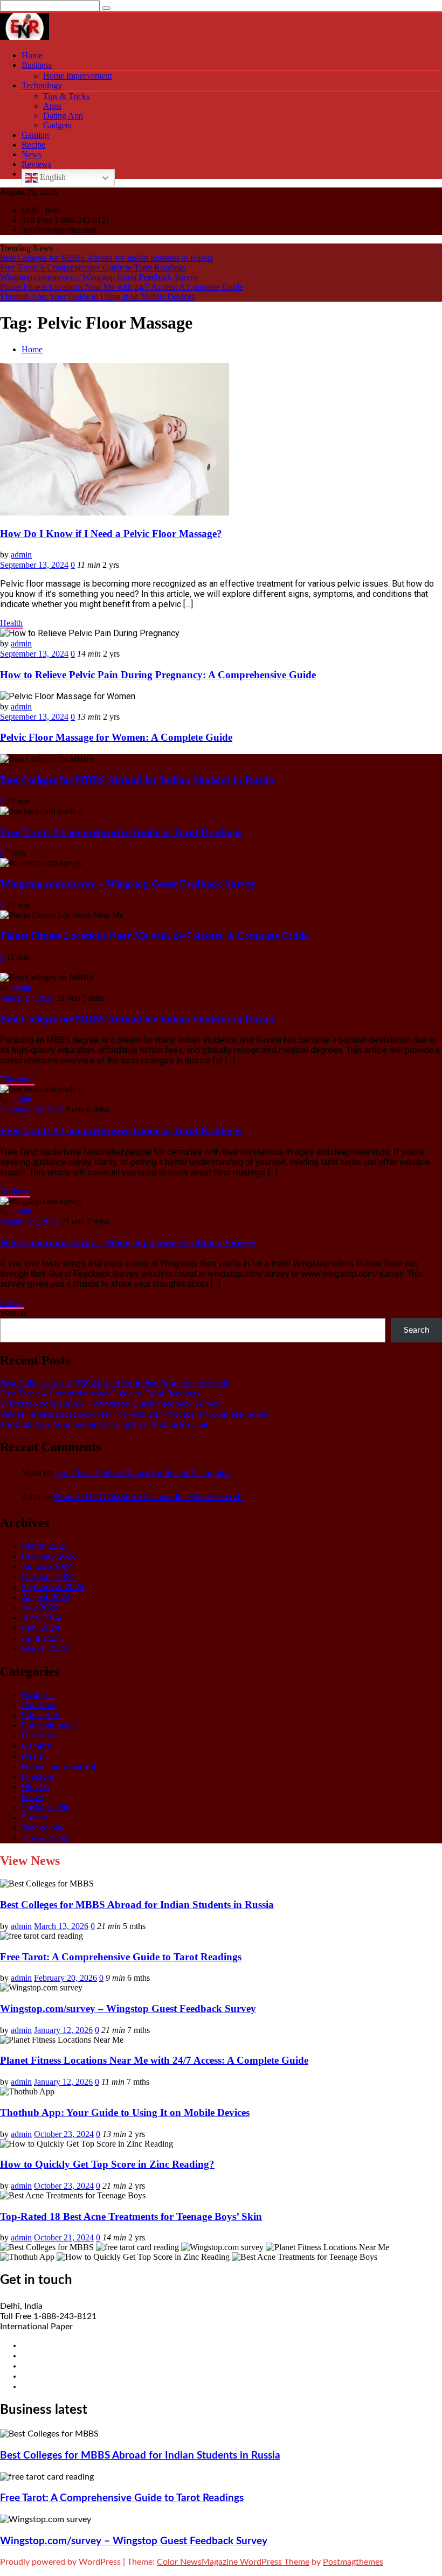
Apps (52, 106)
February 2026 (49, 1556)
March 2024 (45, 1648)
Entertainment (49, 1725)
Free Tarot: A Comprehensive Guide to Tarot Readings (93, 267)
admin (21, 555)
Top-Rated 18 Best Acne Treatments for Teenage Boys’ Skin (131, 2216)
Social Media (46, 1807)
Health (11, 623)
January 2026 (47, 1567)
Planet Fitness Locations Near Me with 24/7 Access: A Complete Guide (122, 287)
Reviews (36, 164)
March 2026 (45, 1546)
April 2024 (42, 1638)
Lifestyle (37, 1777)
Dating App (63, 116)
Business (37, 65)
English (52, 177)
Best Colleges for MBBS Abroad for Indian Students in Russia (106, 258)
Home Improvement (77, 76)
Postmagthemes (353, 2562)
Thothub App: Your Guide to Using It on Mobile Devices (97, 297)
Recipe (33, 145)
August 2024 (46, 1597)
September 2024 (53, 1587)
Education (17, 1079)
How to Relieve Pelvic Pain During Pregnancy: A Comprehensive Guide (158, 675)
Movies (35, 1787)
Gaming (35, 135)
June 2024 (41, 1618)
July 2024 (40, 1607)
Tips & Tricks (66, 96)
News (32, 154)
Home (32, 55)
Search (13, 1313)
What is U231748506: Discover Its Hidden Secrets (149, 1497)
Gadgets (57, 125)
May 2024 (41, 1628)
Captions (39, 1705)
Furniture (39, 1736)
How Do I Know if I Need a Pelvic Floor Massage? (111, 534)
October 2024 (48, 1577)
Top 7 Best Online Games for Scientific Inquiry (142, 1473)
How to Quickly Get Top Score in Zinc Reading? (107, 2164)
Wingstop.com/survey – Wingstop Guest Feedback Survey (99, 277)
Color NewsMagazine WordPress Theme (233, 2562)
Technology (42, 85)
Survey (12, 1303)
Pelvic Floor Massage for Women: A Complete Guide (116, 737)
